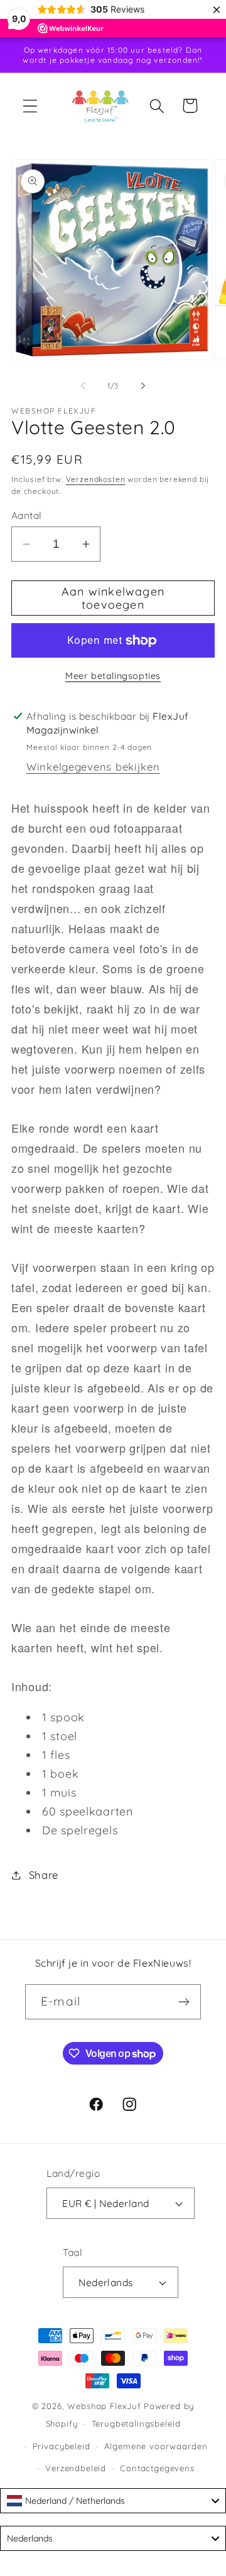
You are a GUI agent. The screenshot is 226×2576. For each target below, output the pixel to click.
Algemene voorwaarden (156, 2446)
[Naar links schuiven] (83, 385)
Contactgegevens (157, 2468)
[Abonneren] (184, 2002)
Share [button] (44, 1875)
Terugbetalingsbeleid (136, 2424)
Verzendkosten (96, 479)
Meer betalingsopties (113, 676)
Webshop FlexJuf (104, 2406)
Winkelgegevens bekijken (93, 767)
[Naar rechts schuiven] (143, 385)
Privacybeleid (62, 2446)
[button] (30, 106)
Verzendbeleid (76, 2468)
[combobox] (113, 2501)
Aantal (27, 515)
